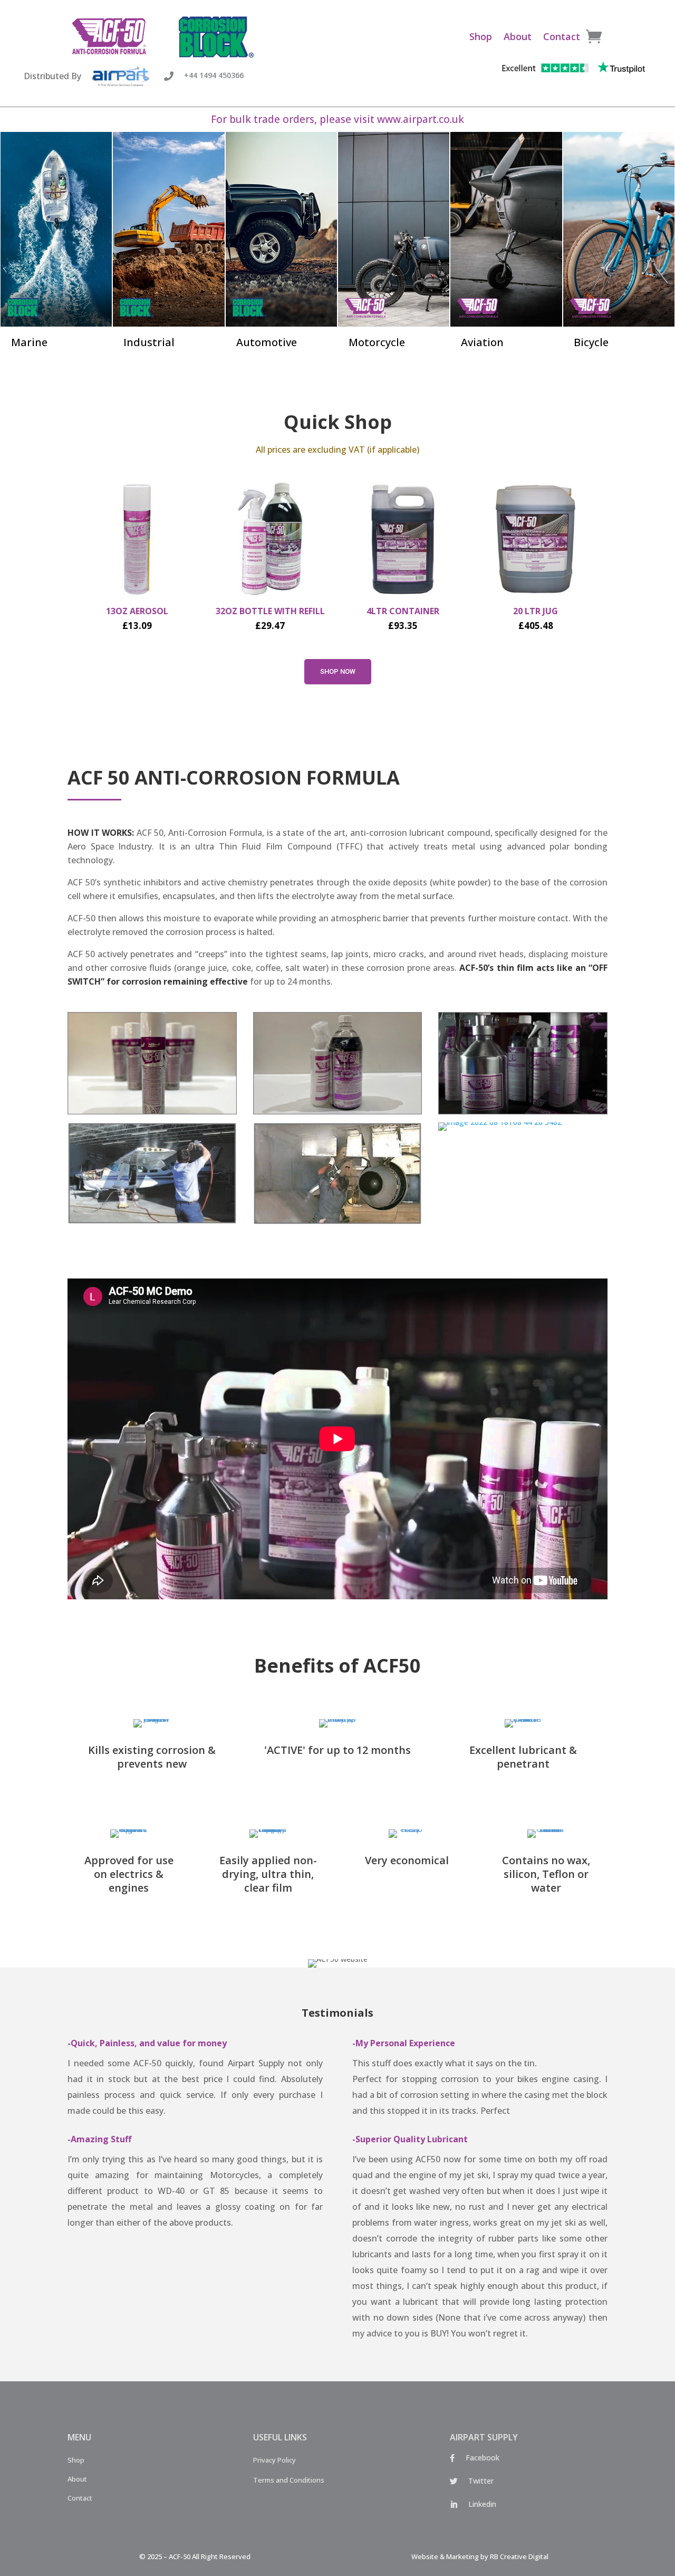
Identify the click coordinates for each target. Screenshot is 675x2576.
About (518, 36)
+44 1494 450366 (214, 75)
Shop (481, 36)
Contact (562, 36)
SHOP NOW (338, 671)
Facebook (483, 2458)
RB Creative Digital (519, 2556)
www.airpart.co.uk (421, 119)
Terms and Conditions (289, 2480)
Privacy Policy (274, 2460)
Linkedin (482, 2504)
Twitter (481, 2481)
